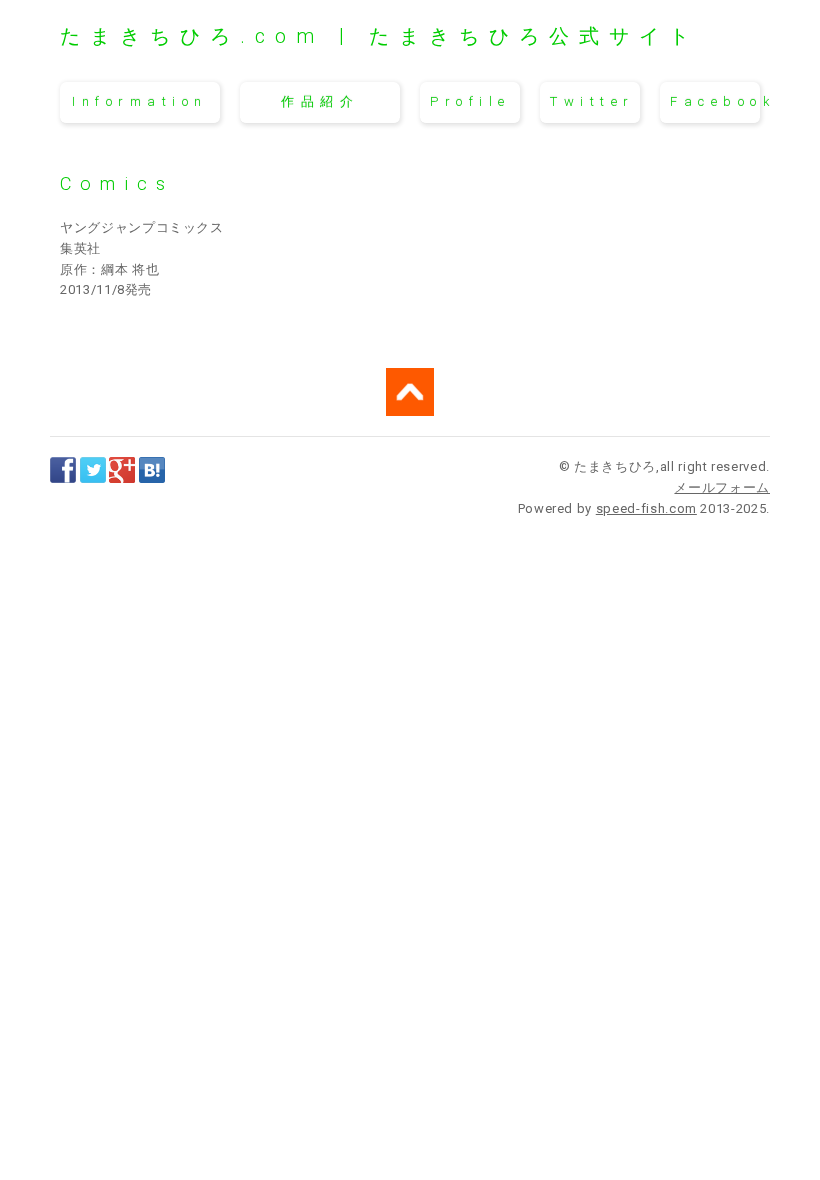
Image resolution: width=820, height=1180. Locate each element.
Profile (470, 101)
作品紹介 (320, 101)
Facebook (715, 101)
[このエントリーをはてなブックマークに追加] (152, 471)
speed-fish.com (646, 508)
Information (140, 101)
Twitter (592, 101)
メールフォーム (722, 487)
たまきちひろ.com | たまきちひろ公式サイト (379, 36)
